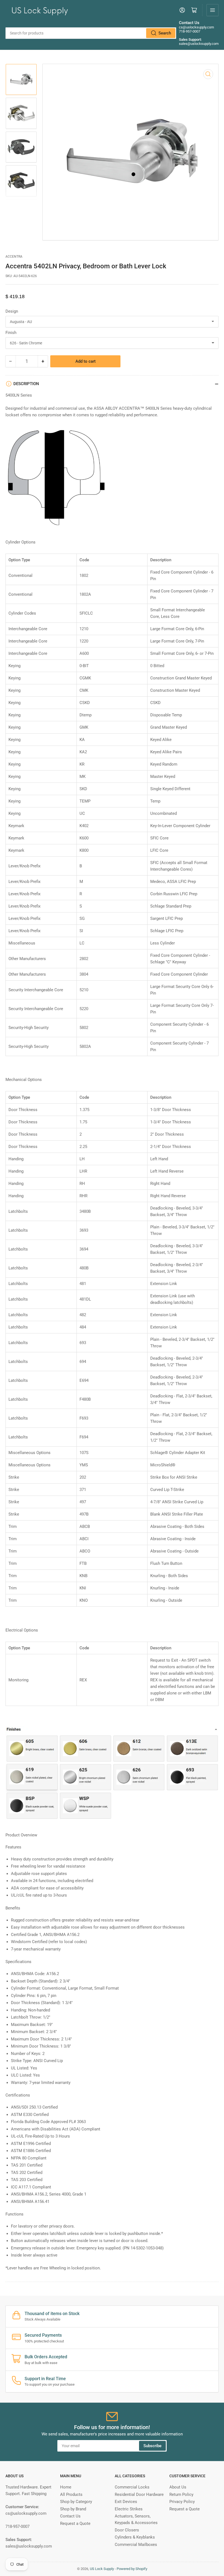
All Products (71, 2494)
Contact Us (70, 2516)
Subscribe (152, 2446)
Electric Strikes (129, 2509)
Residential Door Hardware (139, 2494)
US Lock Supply (102, 2569)
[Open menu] (213, 10)
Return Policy (181, 2494)
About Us (178, 2487)
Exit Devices (126, 2502)
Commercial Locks (132, 2487)
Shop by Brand (73, 2509)
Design (12, 311)
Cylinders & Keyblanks (135, 2537)
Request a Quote (75, 2523)
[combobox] (91, 33)
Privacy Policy (182, 2502)
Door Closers (127, 2530)
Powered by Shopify (132, 2569)
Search (165, 33)
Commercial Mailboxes (136, 2545)
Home (66, 2487)
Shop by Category (76, 2502)
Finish (11, 333)
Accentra (14, 257)
